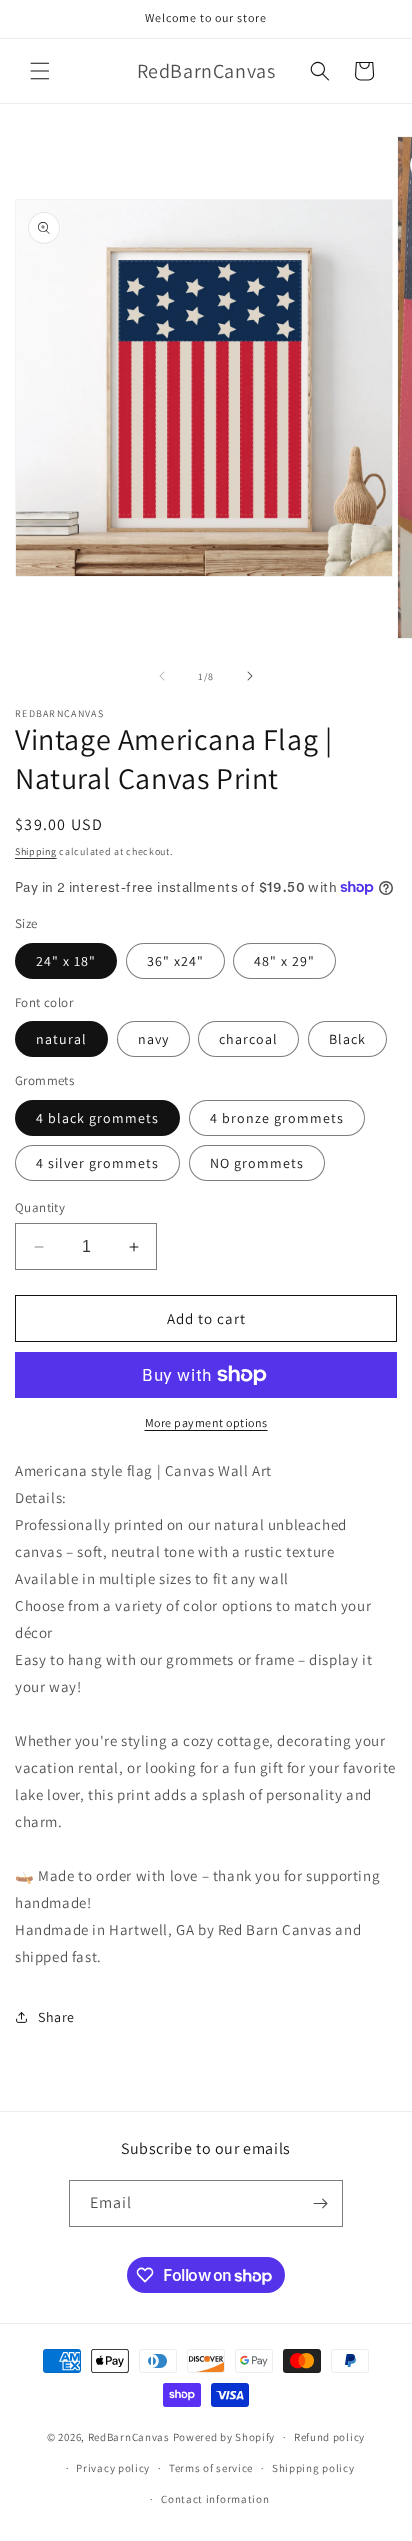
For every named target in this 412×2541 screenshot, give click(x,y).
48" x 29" (284, 961)
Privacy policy (113, 2468)
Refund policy (329, 2437)
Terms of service (211, 2468)
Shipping (36, 851)
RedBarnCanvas (129, 2437)
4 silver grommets (97, 1163)
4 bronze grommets (277, 1118)
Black (347, 1039)
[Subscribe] (320, 2203)
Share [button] (56, 2017)
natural (61, 1039)
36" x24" (175, 961)
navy (153, 1039)
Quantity (40, 1207)
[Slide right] (250, 676)
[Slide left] (162, 676)
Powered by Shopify (224, 2437)
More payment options (206, 1422)
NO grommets (257, 1163)
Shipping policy (313, 2468)
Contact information (215, 2499)
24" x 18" (66, 961)
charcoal (248, 1039)
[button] (40, 71)
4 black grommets (97, 1118)
